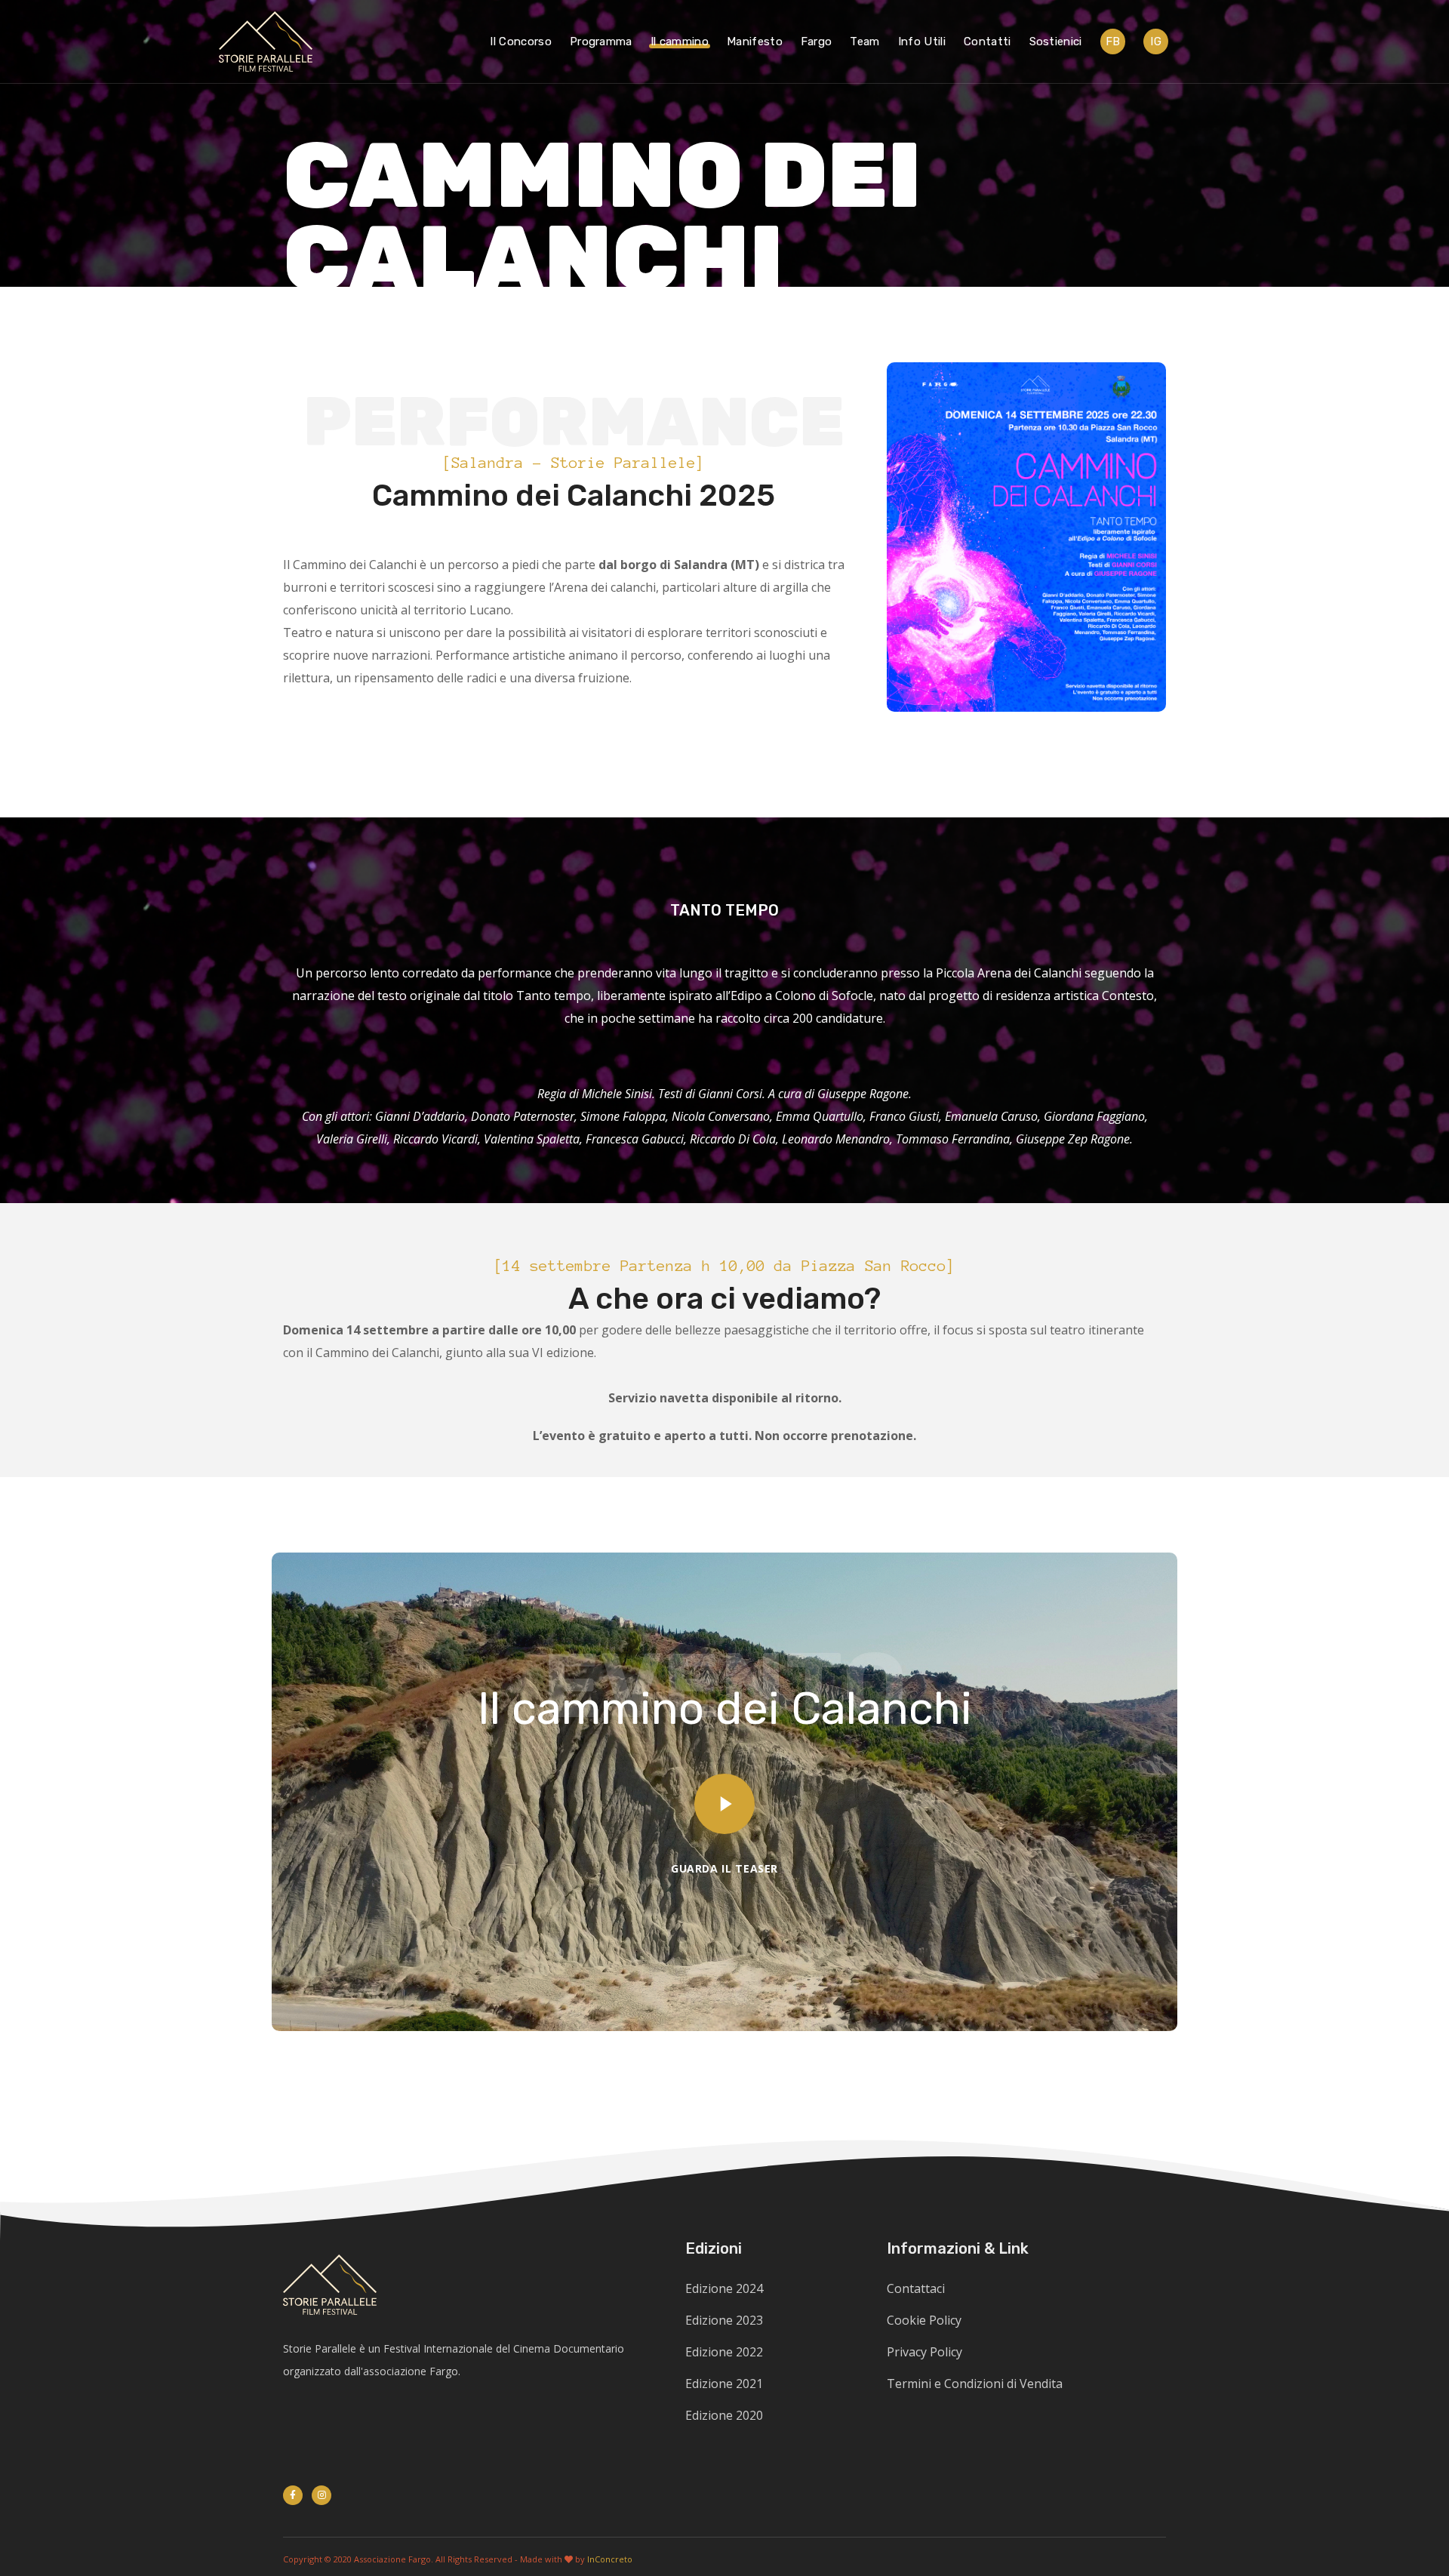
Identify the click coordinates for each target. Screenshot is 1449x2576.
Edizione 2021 (724, 2384)
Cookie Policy (924, 2320)
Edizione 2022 (724, 2352)
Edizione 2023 (724, 2320)
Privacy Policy (924, 2352)
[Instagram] (321, 2495)
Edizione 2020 (724, 2415)
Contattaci (916, 2288)
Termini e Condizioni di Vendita (975, 2384)
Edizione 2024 (724, 2288)
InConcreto (610, 2559)
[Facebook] (293, 2495)
